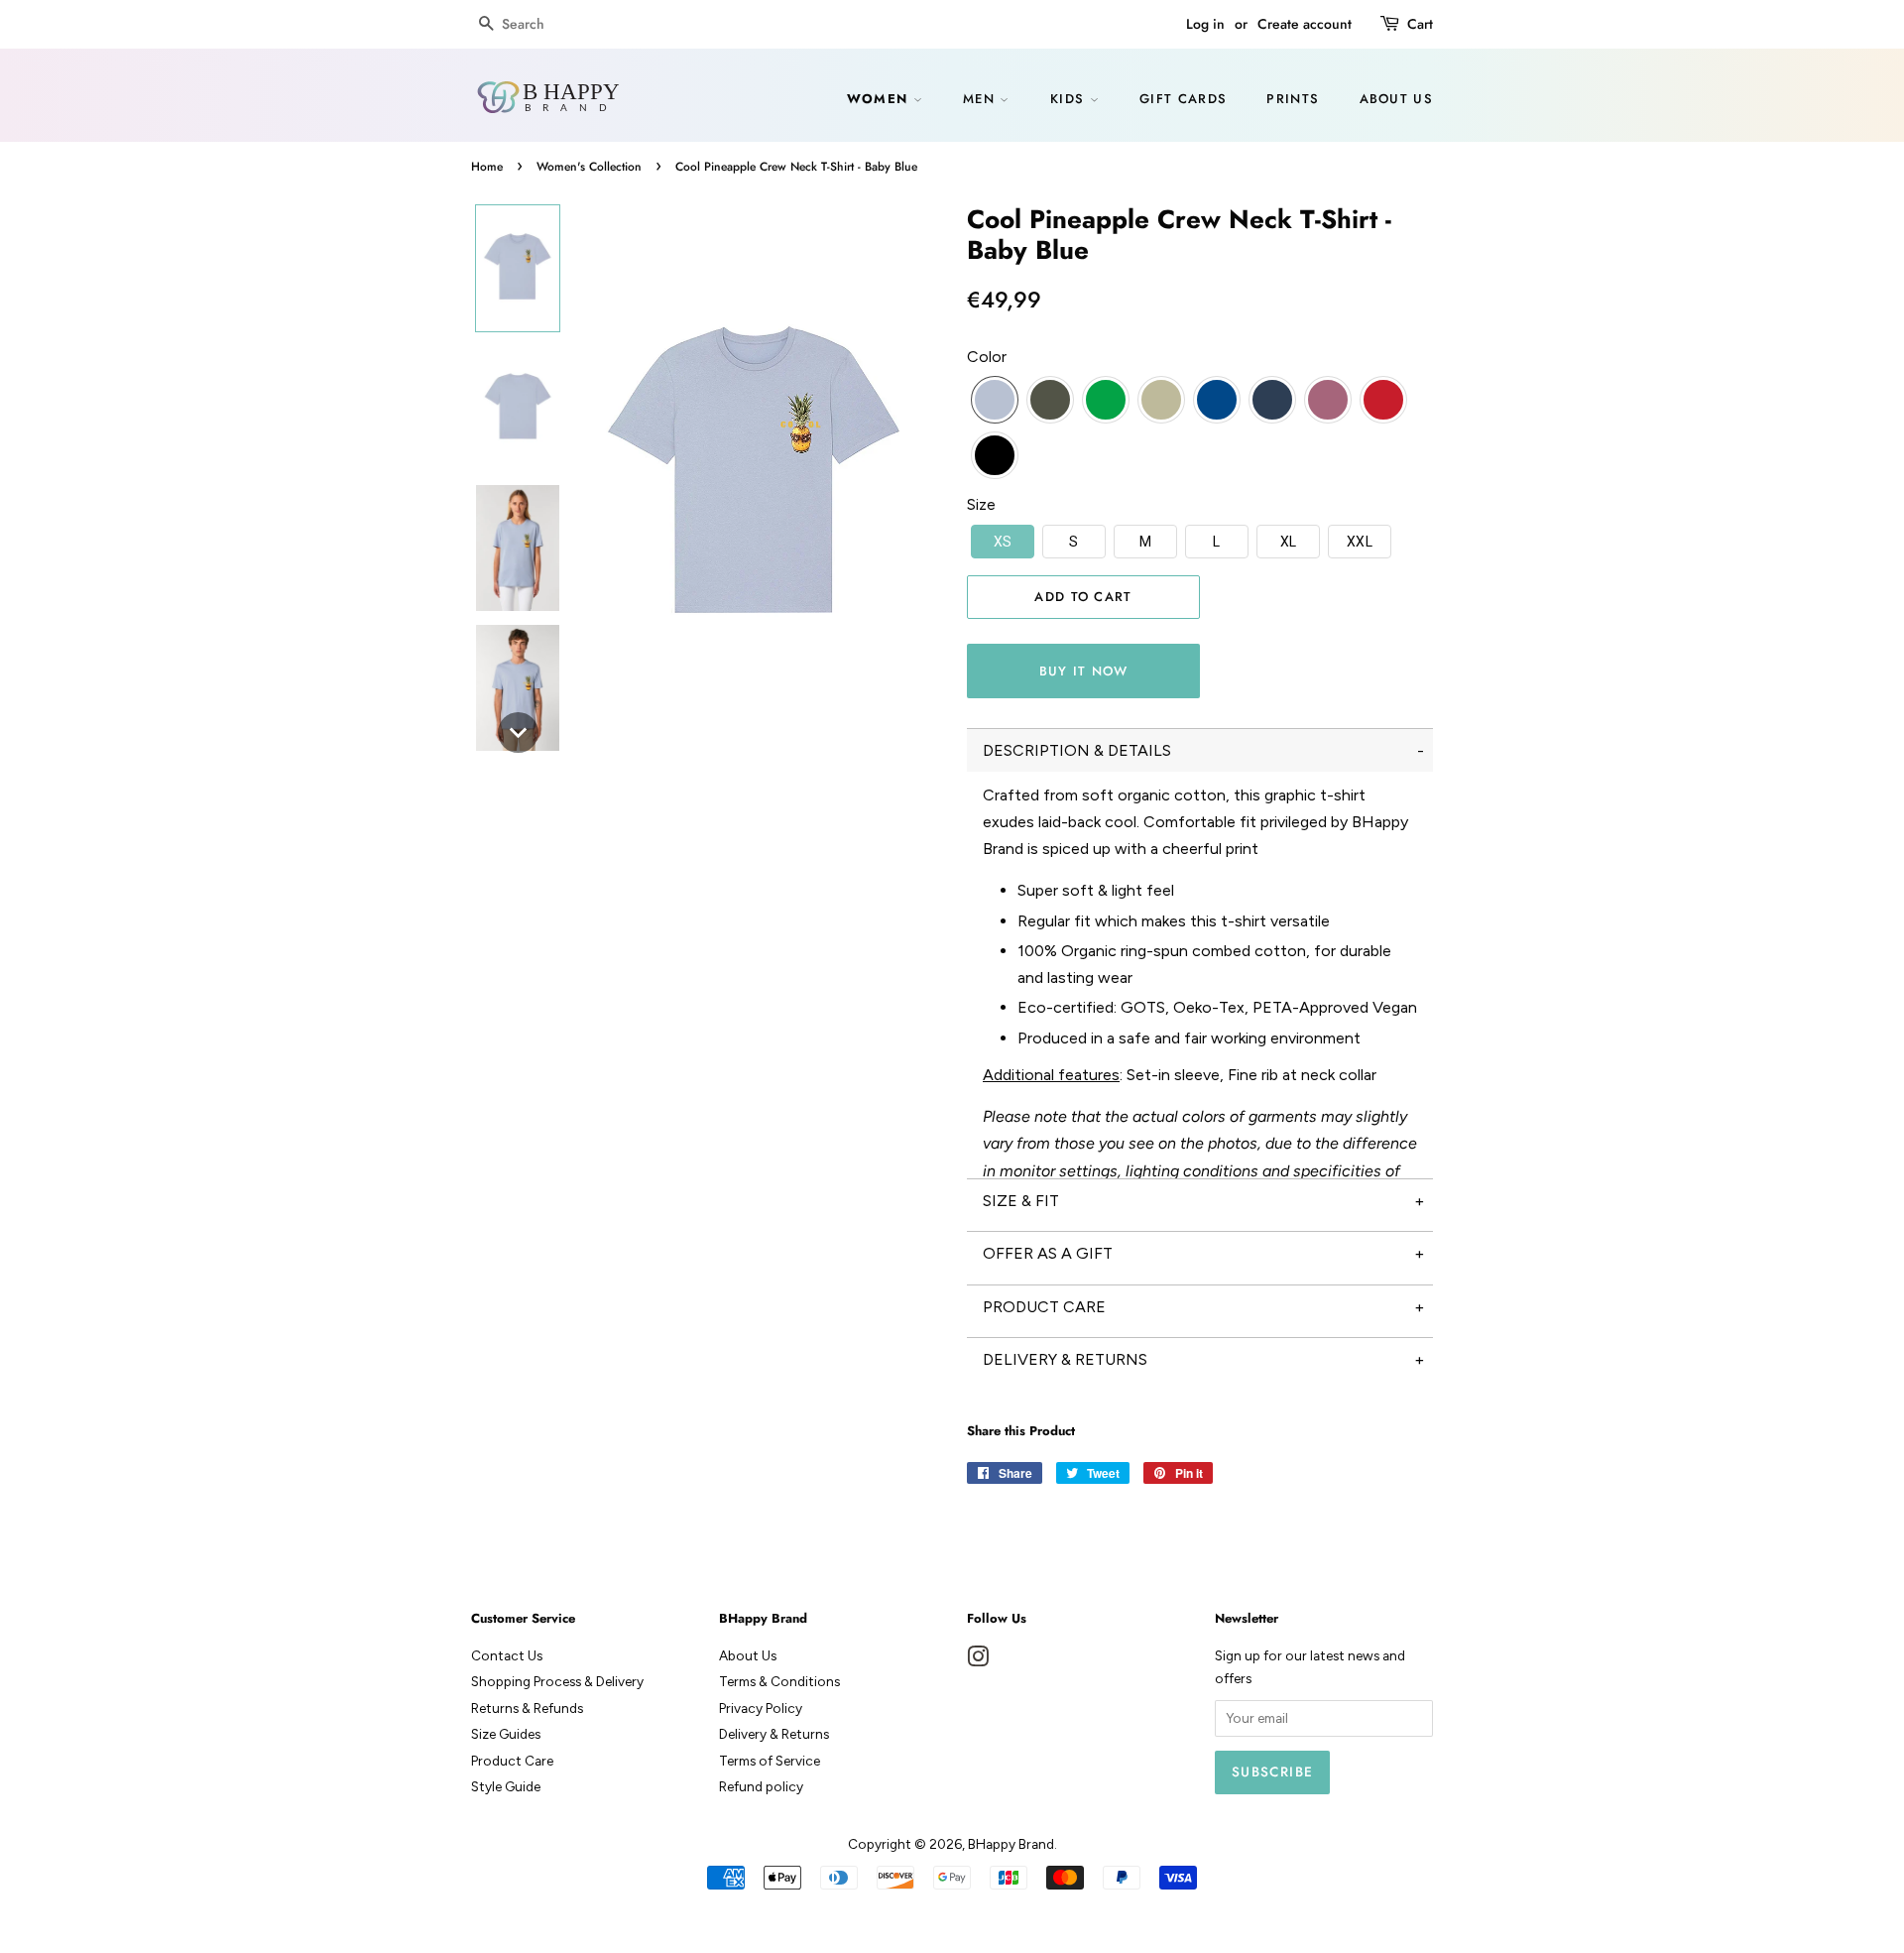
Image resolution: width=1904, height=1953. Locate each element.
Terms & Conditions (779, 1681)
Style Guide (506, 1786)
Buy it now (1084, 671)
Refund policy (761, 1786)
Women (880, 99)
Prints (1293, 99)
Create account (1305, 24)
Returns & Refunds (527, 1708)
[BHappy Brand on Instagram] (978, 1660)
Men (981, 99)
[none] (518, 268)
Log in (1205, 24)
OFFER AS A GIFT (1048, 1253)
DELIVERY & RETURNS (1065, 1359)
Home (487, 167)
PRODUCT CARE (1044, 1307)
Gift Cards (1183, 99)
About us (1396, 99)
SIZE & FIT (1021, 1201)
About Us (748, 1655)
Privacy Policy (761, 1708)
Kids (1070, 99)
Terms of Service (770, 1761)
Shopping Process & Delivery (557, 1681)
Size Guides (506, 1734)
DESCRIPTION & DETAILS (1077, 750)
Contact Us (507, 1655)
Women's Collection (589, 167)
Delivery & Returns (774, 1734)
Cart (1420, 24)
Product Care (512, 1761)
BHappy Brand (1011, 1844)
